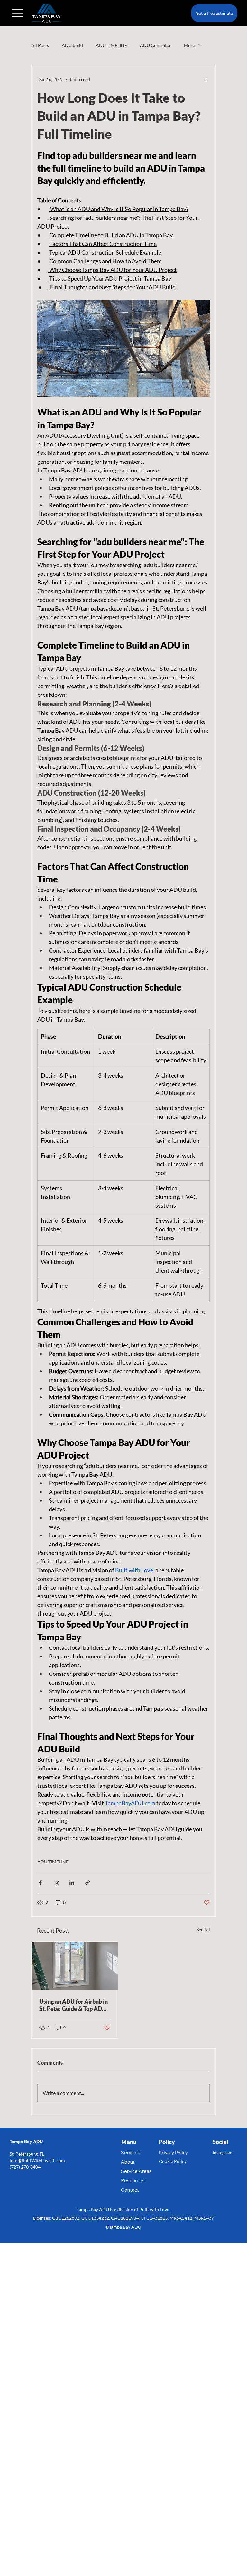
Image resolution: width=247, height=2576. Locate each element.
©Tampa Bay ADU (123, 2227)
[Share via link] (88, 1883)
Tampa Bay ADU (26, 2141)
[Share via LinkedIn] (72, 1883)
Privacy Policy (173, 2153)
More (189, 45)
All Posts (40, 45)
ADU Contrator (156, 45)
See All (203, 1930)
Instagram (223, 2153)
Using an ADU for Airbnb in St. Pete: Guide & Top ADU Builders (73, 2005)
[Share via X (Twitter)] (56, 1883)
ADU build (72, 45)
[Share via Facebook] (40, 1883)
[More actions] (206, 79)
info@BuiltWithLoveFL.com (37, 2160)
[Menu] (18, 13)
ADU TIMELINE (111, 45)
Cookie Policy (173, 2161)
